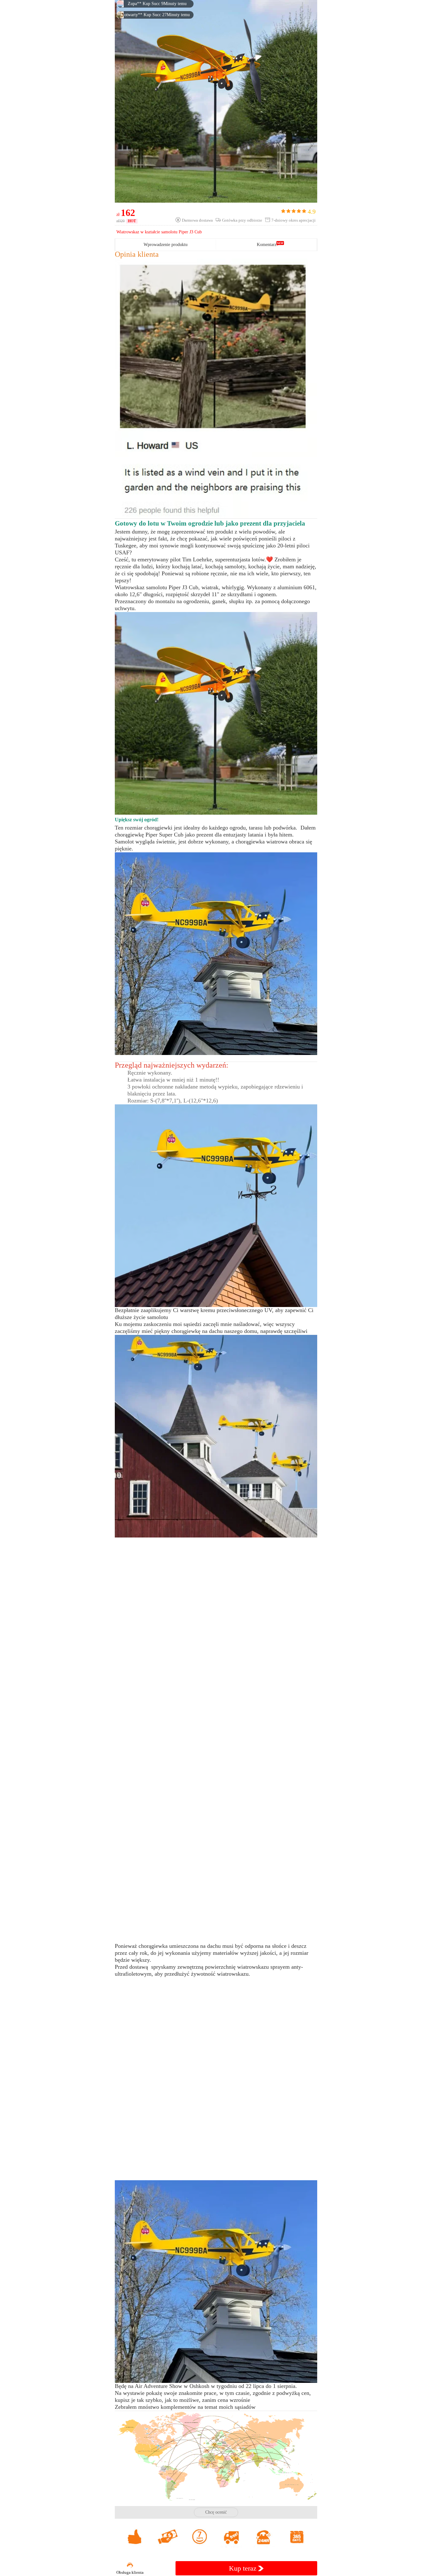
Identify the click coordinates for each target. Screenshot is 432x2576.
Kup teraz (244, 2568)
